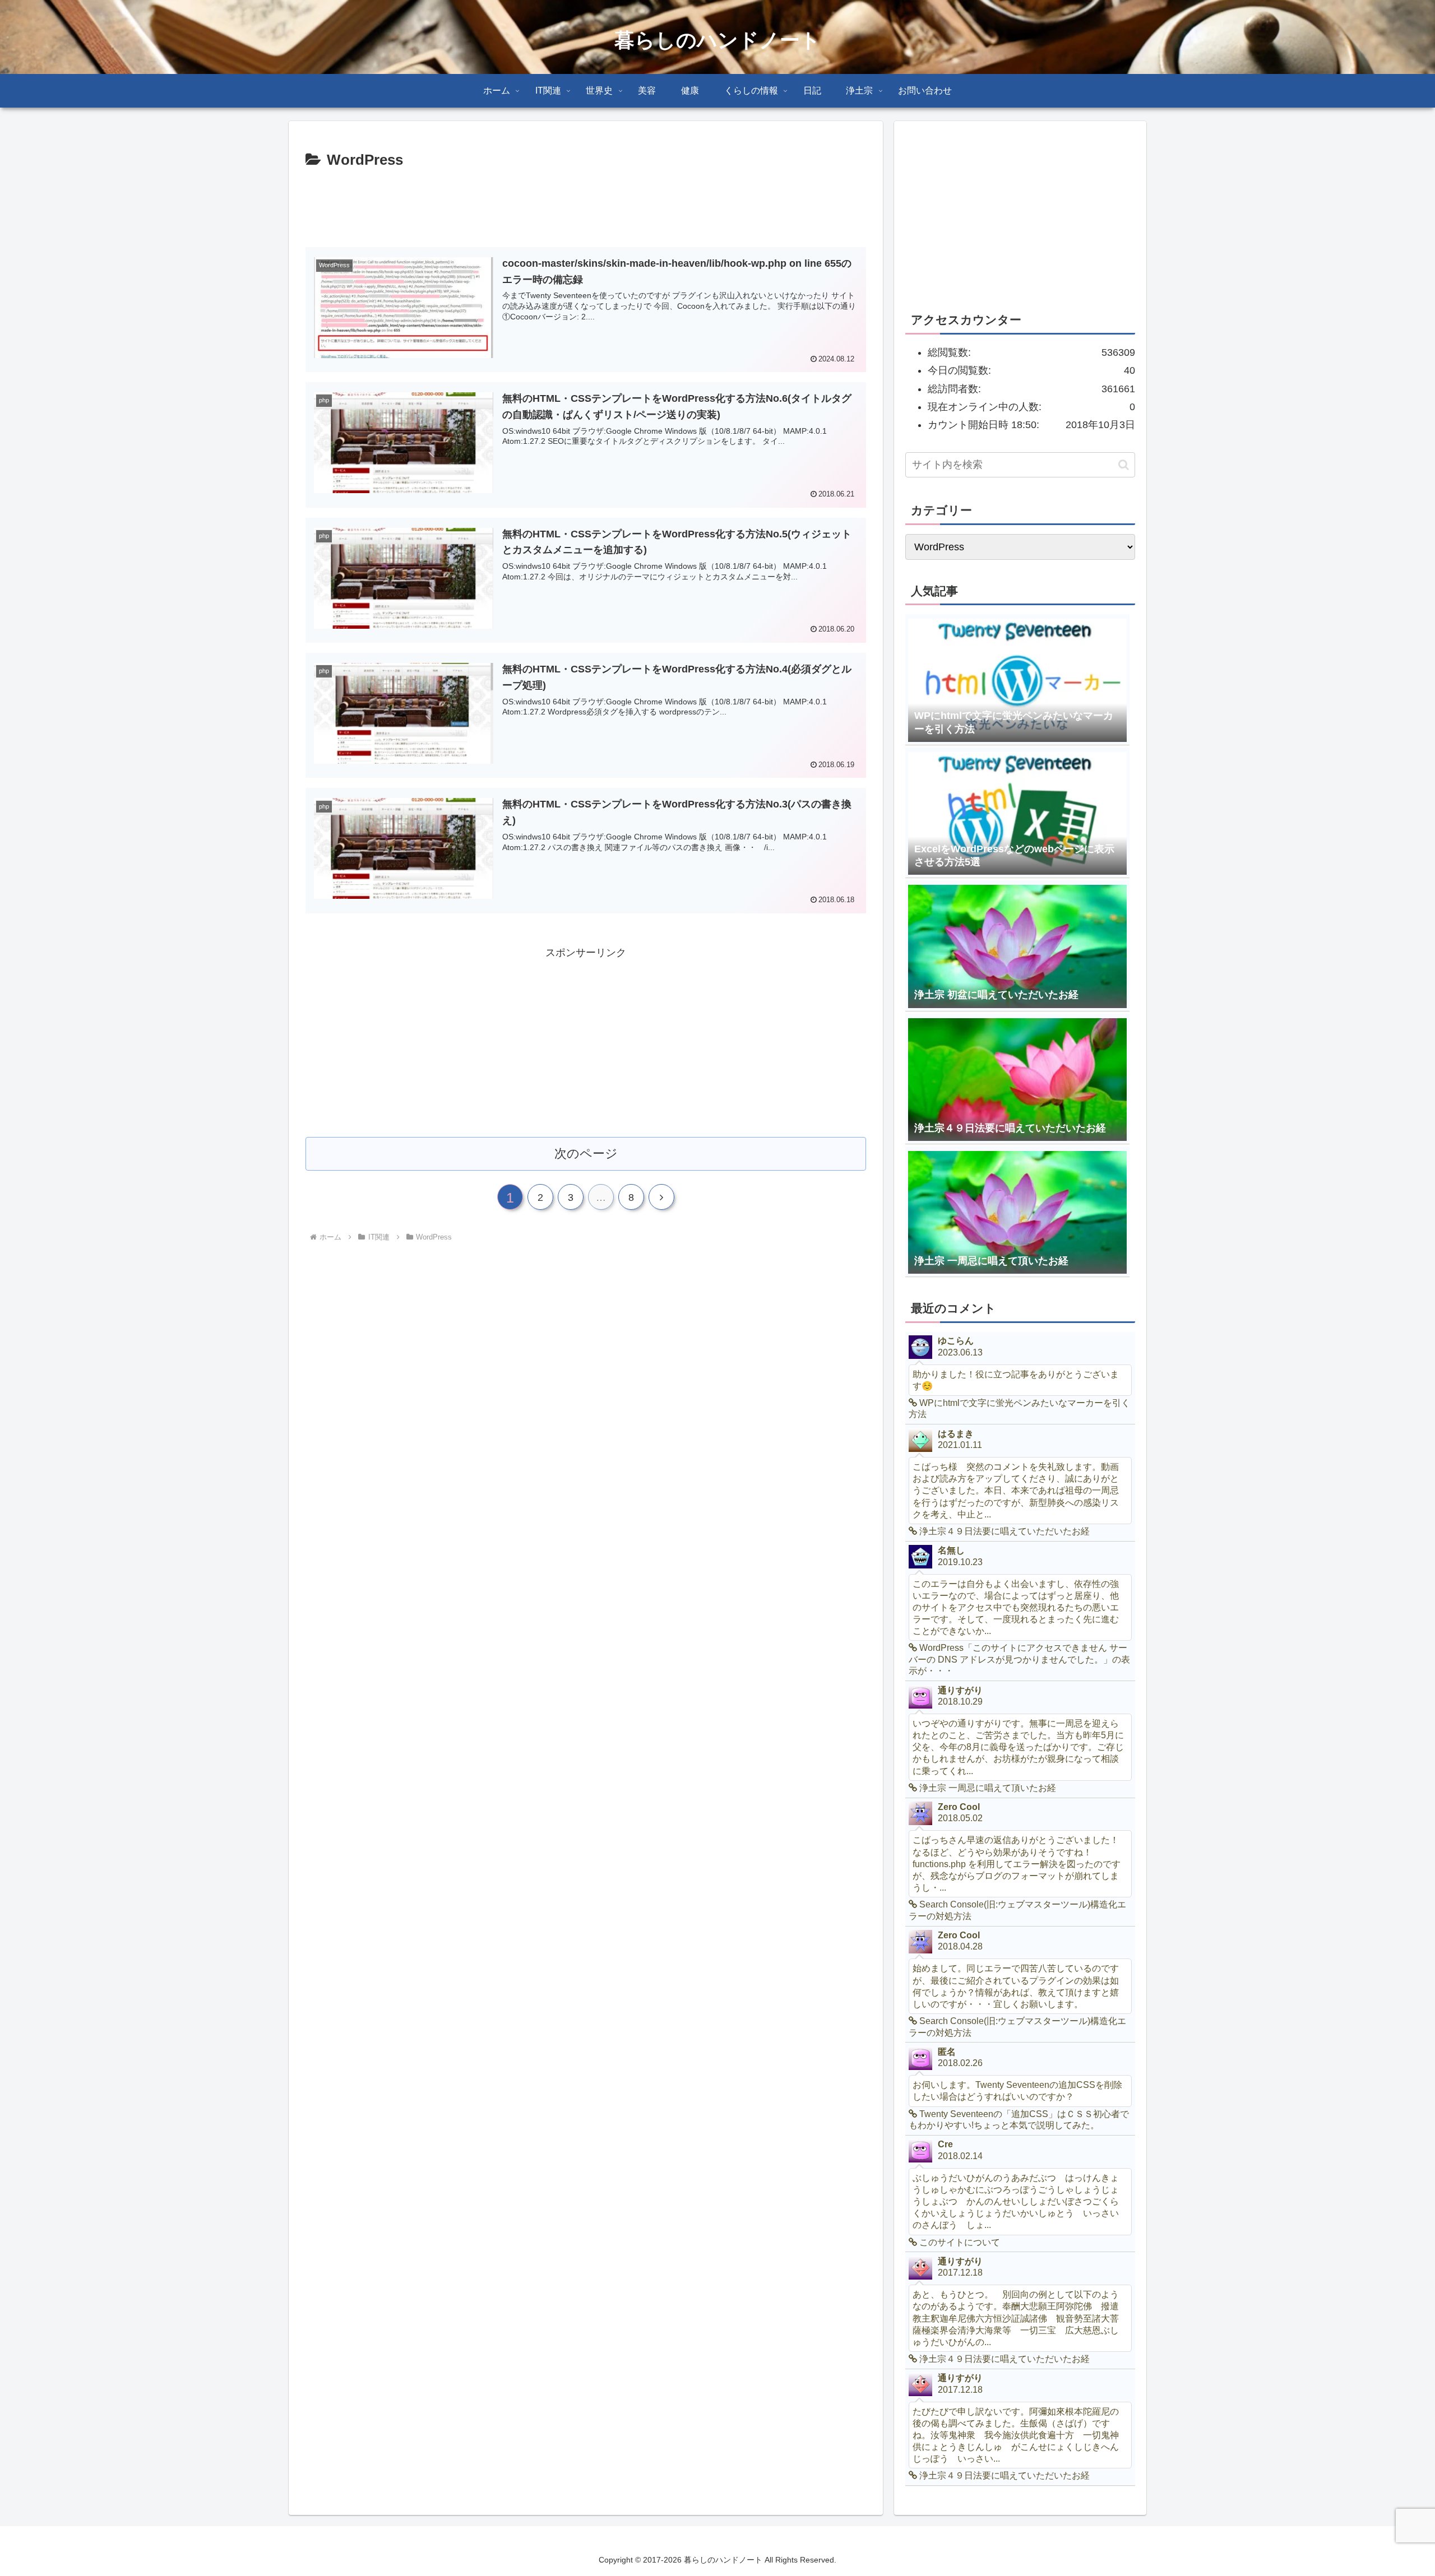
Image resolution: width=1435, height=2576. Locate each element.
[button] (1124, 465)
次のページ (586, 1154)
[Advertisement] (586, 203)
